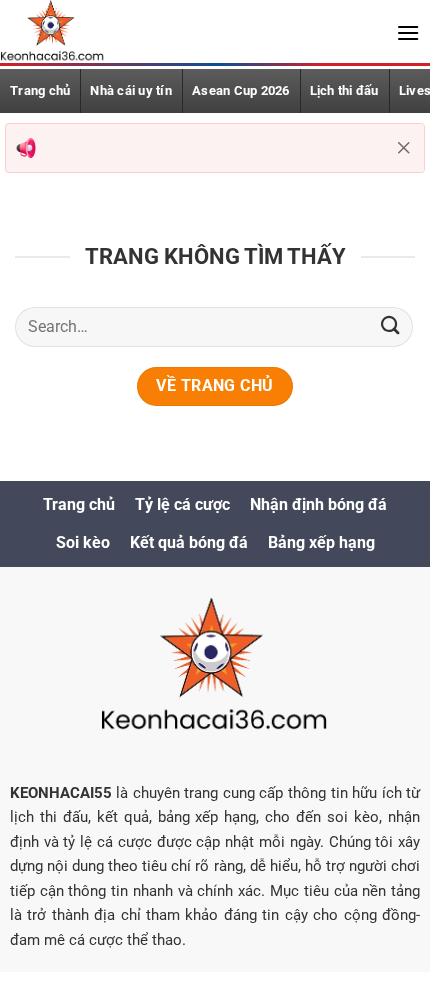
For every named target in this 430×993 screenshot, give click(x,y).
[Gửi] (391, 326)
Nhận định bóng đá (318, 504)
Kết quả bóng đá (189, 542)
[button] (408, 32)
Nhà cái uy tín (131, 90)
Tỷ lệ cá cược (182, 504)
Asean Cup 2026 (241, 90)
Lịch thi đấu (344, 90)
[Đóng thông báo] (404, 148)
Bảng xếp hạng (321, 542)
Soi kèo (83, 542)
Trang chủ (79, 504)
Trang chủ (40, 90)
